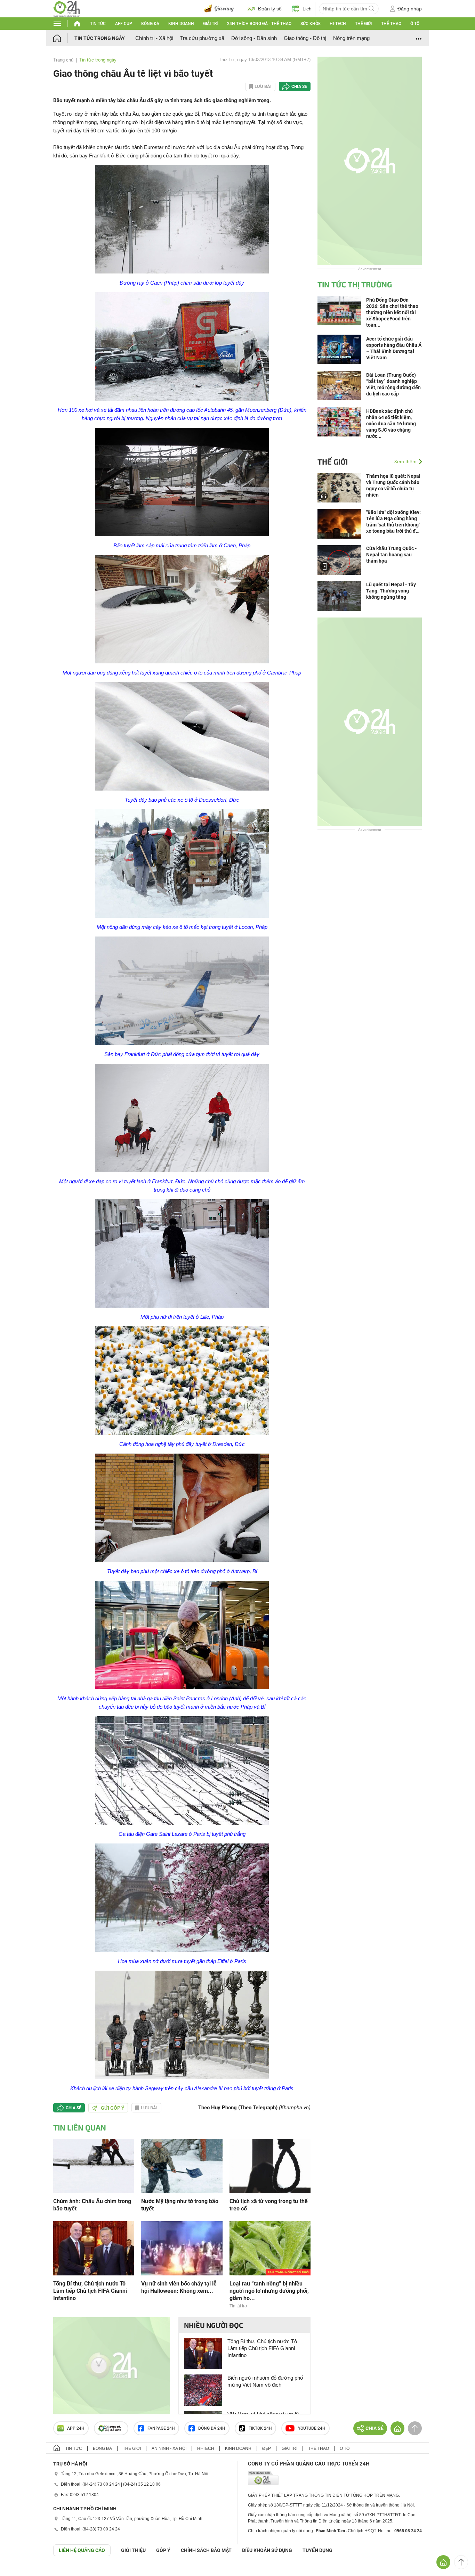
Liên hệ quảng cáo (82, 2550)
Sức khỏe (311, 24)
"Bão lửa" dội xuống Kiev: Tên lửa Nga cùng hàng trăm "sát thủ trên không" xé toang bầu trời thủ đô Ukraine (393, 522)
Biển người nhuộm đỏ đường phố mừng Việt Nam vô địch (265, 2381)
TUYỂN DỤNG (317, 2550)
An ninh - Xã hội (169, 2448)
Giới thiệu (133, 2550)
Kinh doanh (181, 24)
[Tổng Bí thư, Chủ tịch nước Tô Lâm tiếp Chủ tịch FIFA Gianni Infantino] (94, 2248)
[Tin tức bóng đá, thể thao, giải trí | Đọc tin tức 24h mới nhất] (67, 8)
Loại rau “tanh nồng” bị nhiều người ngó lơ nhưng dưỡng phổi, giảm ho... (269, 2291)
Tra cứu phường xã (202, 38)
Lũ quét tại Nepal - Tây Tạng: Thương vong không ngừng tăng (391, 591)
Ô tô (415, 24)
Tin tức (98, 24)
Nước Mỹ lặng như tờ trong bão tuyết (180, 2205)
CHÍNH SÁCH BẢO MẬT (206, 2550)
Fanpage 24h (161, 2428)
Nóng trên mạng (351, 38)
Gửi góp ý (113, 2108)
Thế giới (363, 24)
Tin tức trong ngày (100, 38)
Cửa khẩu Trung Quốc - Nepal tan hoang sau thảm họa (391, 555)
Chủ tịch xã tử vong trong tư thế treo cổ (269, 2205)
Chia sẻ (299, 87)
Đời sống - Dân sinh (254, 38)
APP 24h (76, 2428)
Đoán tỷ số (270, 9)
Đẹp (267, 2448)
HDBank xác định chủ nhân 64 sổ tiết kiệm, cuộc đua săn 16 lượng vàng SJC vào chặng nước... (391, 424)
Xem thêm (405, 461)
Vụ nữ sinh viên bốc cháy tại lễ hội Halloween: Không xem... (179, 2287)
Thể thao (391, 24)
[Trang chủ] (64, 38)
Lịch (307, 9)
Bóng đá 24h (212, 2428)
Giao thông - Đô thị (305, 38)
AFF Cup (124, 24)
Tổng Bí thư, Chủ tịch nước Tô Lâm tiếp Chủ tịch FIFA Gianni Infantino (90, 2291)
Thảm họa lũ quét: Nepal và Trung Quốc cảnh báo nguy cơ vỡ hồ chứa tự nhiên (393, 485)
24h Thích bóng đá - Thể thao (259, 24)
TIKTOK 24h (260, 2428)
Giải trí (210, 24)
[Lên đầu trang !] (461, 2562)
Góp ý (163, 2550)
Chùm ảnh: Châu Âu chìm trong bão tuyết (92, 2205)
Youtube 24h (312, 2428)
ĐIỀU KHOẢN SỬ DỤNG (267, 2550)
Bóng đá (150, 24)
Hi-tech (338, 24)
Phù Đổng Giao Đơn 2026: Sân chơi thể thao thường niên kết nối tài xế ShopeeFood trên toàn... (392, 312)
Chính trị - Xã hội (154, 38)
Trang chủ (63, 60)
